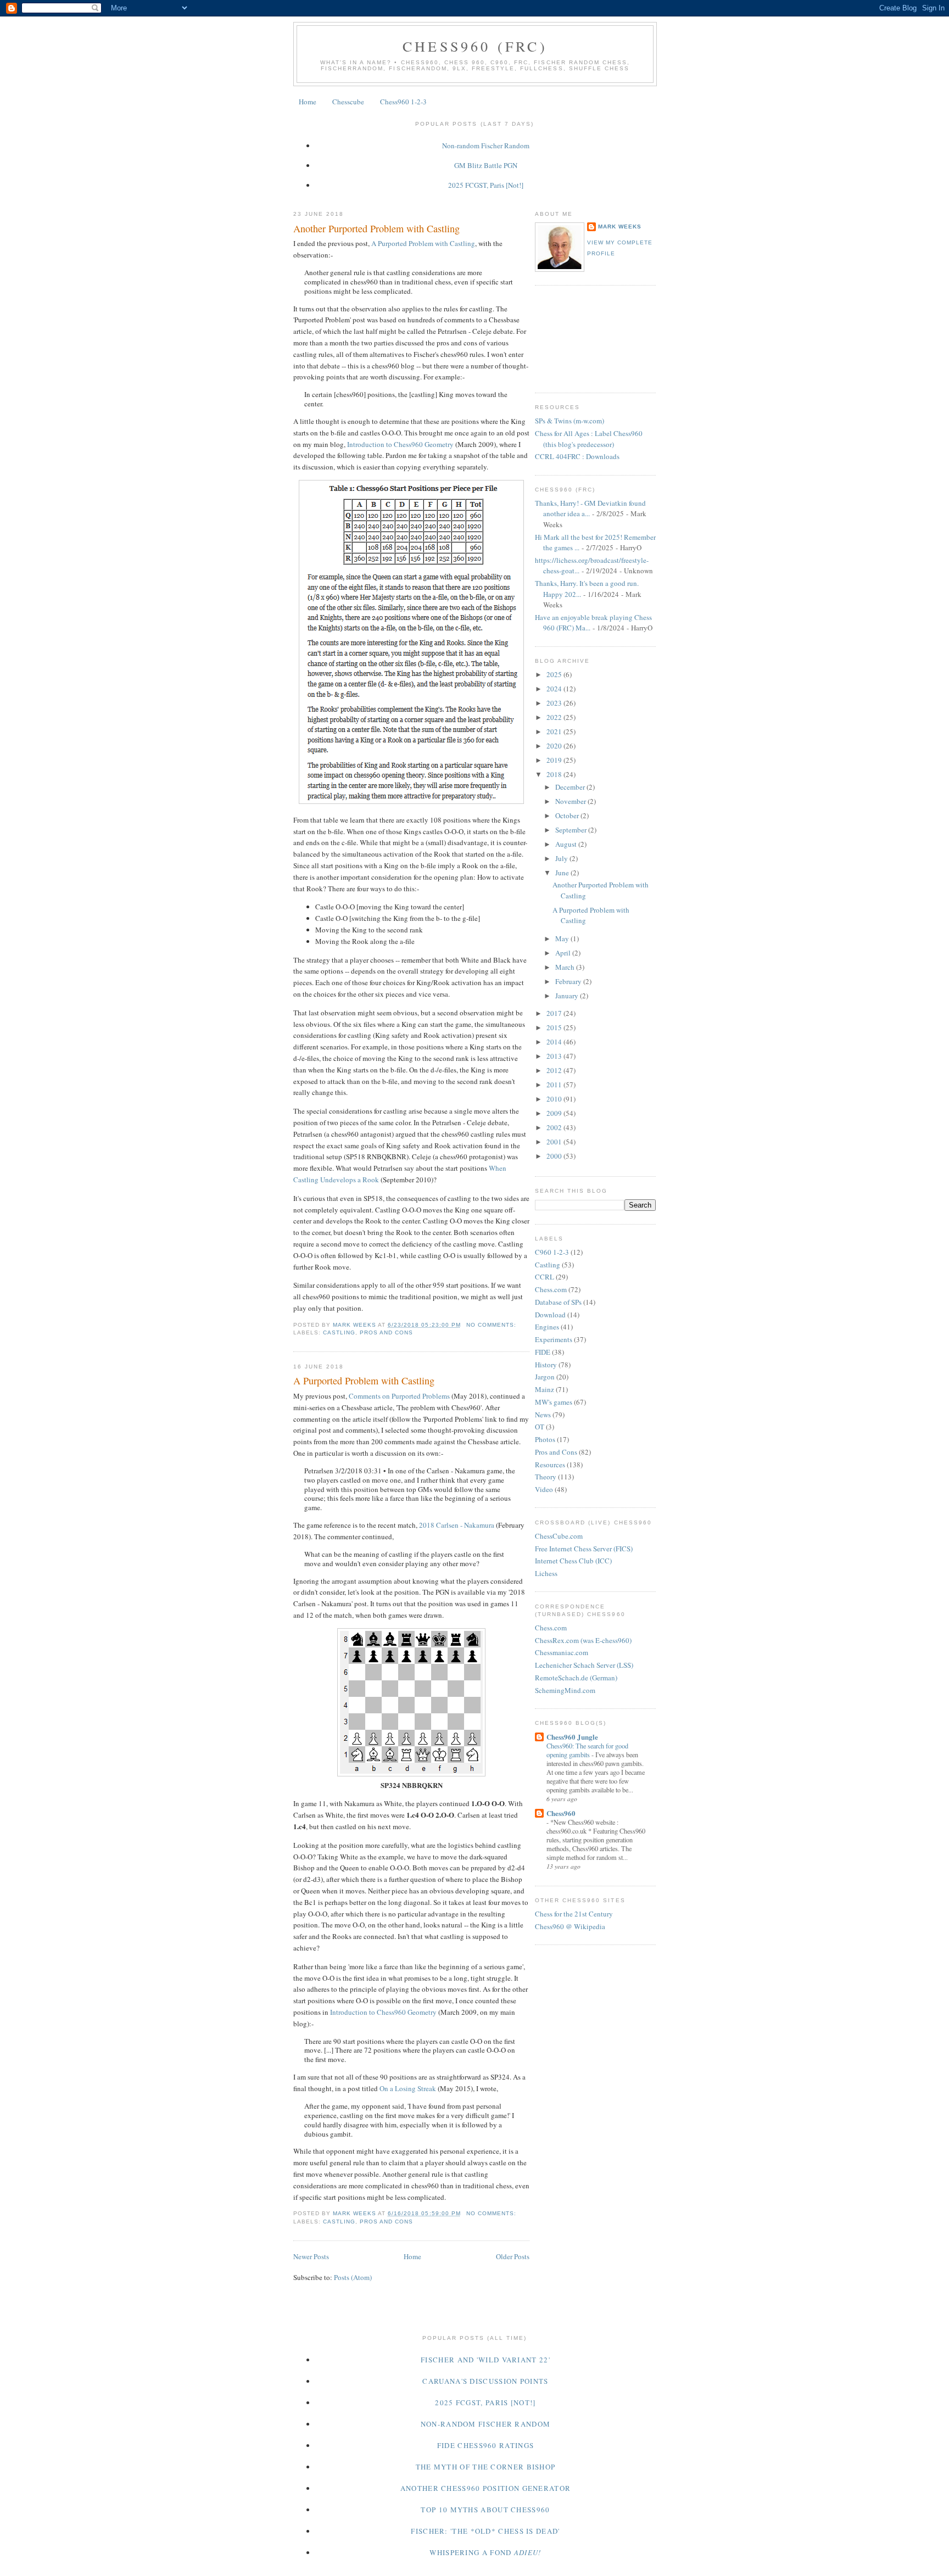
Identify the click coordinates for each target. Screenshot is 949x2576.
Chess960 (561, 1813)
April (564, 953)
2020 (555, 746)
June (563, 873)
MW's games (554, 1402)
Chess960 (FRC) (475, 46)
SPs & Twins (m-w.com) (570, 421)
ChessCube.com (559, 1536)
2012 (555, 1070)
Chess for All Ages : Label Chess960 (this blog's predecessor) (589, 439)
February (569, 981)
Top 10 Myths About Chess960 (485, 2510)
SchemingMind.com (565, 1690)
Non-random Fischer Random (486, 146)
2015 (555, 1027)
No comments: (492, 1325)
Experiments (554, 1339)
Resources (550, 1465)
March (566, 967)
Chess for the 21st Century (574, 1914)
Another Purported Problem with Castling (376, 228)
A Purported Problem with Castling (423, 243)
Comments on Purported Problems (399, 1396)
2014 (555, 1042)
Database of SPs (558, 1302)
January (568, 996)
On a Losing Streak (408, 2088)
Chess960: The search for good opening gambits (587, 1750)
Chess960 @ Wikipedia (570, 1926)
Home (308, 102)
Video (544, 1489)
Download (550, 1315)
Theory (546, 1477)
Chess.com (551, 1289)
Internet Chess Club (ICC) (573, 1561)
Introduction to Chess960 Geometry (400, 444)
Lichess (546, 1573)
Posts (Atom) (353, 2277)
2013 (555, 1056)
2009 (555, 1113)
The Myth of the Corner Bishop (486, 2467)
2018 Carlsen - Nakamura (457, 1525)
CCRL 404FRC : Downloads (577, 456)
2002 (555, 1127)
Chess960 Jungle (572, 1737)
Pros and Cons (386, 1332)
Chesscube (348, 102)
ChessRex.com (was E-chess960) (583, 1640)
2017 (555, 1013)
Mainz (545, 1389)
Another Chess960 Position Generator (486, 2488)
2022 (555, 717)
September (572, 830)
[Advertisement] (584, 338)
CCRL (545, 1277)
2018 (555, 774)
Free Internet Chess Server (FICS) (584, 1549)
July (562, 858)
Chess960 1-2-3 (403, 102)
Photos (545, 1439)
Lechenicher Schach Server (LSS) (584, 1665)
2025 (555, 674)
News (543, 1415)
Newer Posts (311, 2256)
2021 (555, 731)
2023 (555, 703)
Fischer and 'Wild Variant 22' (485, 2360)
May (563, 938)
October (568, 815)
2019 (555, 760)
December (571, 787)
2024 (555, 689)
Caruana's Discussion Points (485, 2381)
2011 (555, 1085)
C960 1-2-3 (552, 1252)
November (571, 801)
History (546, 1365)
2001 (555, 1142)
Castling (339, 1332)
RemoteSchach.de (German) (576, 1678)
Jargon (545, 1377)
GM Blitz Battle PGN (486, 165)
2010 (555, 1099)
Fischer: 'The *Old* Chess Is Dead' (485, 2531)
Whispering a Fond (485, 2552)
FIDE (543, 1352)
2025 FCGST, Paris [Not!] (486, 185)
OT (540, 1427)
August (567, 844)
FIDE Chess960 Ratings (485, 2445)
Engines (547, 1327)
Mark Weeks (620, 227)
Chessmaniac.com (562, 1652)
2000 (555, 1156)
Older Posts (513, 2256)
